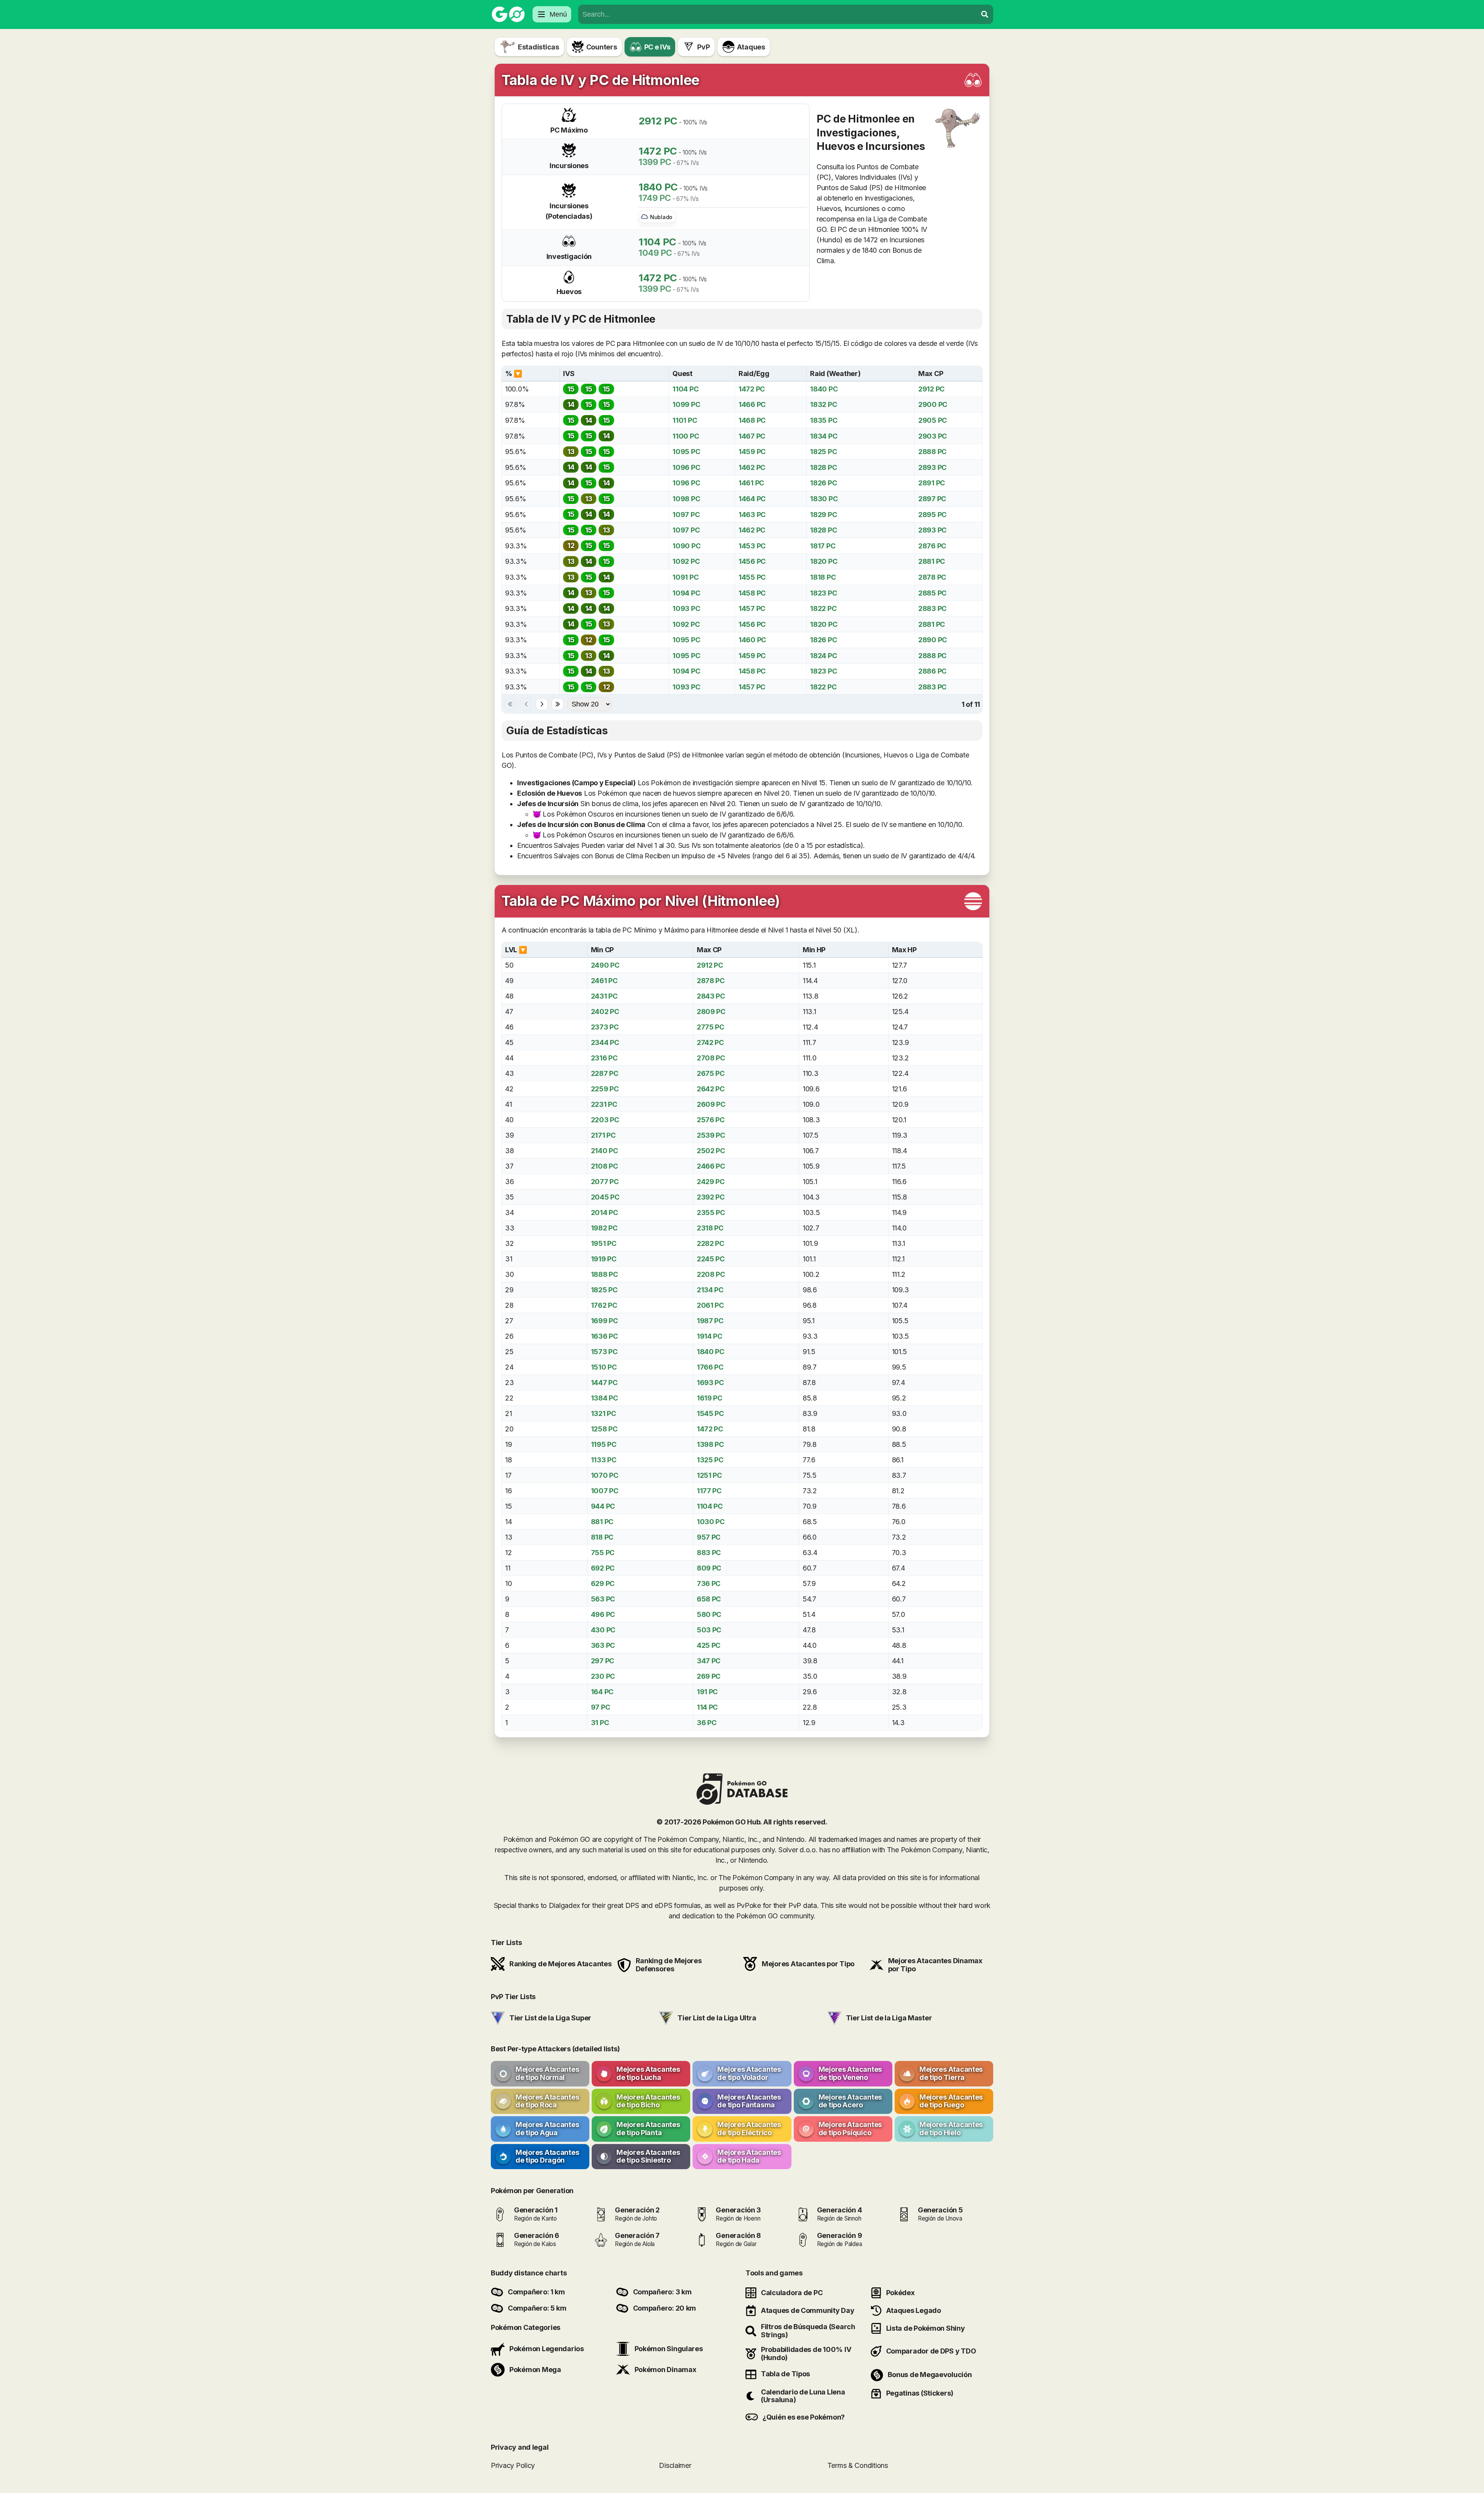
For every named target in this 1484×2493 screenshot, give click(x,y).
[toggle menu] (985, 14)
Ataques (751, 47)
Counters (602, 47)
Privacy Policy (513, 2465)
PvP (703, 47)
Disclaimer (675, 2465)
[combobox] (778, 14)
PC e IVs (657, 47)
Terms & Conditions (858, 2465)
